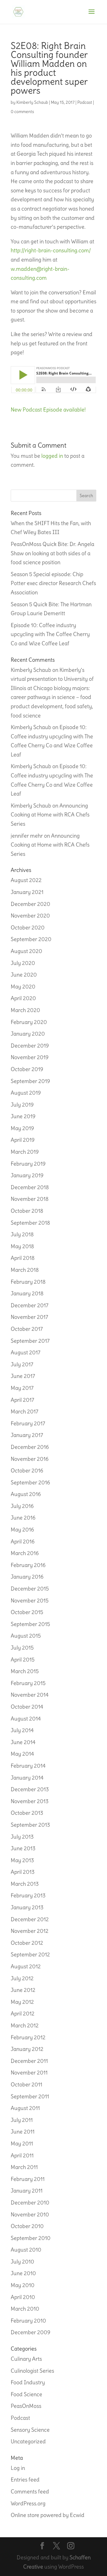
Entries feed (25, 2480)
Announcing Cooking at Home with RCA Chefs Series (50, 815)
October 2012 (27, 1943)
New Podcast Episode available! (48, 410)
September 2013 (30, 1825)
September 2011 (30, 2096)
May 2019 (22, 1128)
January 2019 (27, 1175)
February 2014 (28, 1766)
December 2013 (30, 1789)
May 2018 (22, 1246)
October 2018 (27, 1211)
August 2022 (26, 880)
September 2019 (30, 1081)
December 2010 (30, 2203)
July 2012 (22, 1978)
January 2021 (27, 892)
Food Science (26, 2394)
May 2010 (23, 2285)
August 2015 (26, 1636)
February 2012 (28, 2037)
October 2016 (27, 1470)
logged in (52, 456)
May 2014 (22, 1754)
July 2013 (22, 1837)
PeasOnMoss (26, 2406)
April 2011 (22, 2155)
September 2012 (30, 1954)
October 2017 (27, 1329)
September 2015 (30, 1624)
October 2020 (28, 927)
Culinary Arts (26, 2359)
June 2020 (24, 975)
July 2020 (23, 963)
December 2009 (30, 2332)
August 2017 (26, 1352)
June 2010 (23, 2273)
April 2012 (23, 2013)
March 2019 (25, 1152)
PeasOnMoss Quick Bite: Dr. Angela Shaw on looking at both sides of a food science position (52, 553)
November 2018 (30, 1199)
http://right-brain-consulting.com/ (51, 250)
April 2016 (23, 1541)
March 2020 (25, 1010)
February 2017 (28, 1423)
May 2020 (23, 987)
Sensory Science (30, 2430)
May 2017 (22, 1388)
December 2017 (30, 1305)
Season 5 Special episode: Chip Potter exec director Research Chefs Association (53, 583)
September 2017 (30, 1341)
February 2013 (28, 1895)
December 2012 (30, 1919)
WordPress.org (28, 2503)
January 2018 (27, 1293)
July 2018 (22, 1234)
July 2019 (22, 1105)
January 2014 (27, 1778)
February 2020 (29, 1022)
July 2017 (22, 1364)
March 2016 (25, 1553)
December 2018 (30, 1187)
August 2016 (26, 1494)
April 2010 (23, 2297)
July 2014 (22, 1730)
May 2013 (22, 1860)
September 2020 (31, 939)
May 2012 (22, 2002)
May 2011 (22, 2143)
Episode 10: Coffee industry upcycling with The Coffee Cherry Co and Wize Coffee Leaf (50, 634)
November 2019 (30, 1057)
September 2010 (31, 2238)
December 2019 (30, 1046)
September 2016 (30, 1482)
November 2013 (30, 1801)
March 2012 (25, 2025)
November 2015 (30, 1600)
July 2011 (22, 2120)
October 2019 (27, 1069)
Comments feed (30, 2491)
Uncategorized (28, 2441)
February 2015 (28, 1683)
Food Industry (28, 2382)
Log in (18, 2468)
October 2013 (27, 1813)
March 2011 (24, 2167)
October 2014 (27, 1707)
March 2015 (25, 1671)
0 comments (22, 112)
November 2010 (30, 2214)
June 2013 (23, 1848)
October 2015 (27, 1612)
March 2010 (25, 2309)
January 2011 (27, 2191)
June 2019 (23, 1116)
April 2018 (23, 1258)
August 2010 (26, 2250)
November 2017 (29, 1317)
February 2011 (28, 2179)
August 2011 (25, 2108)
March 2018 (25, 1270)
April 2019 (23, 1140)
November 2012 (30, 1931)
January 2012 (27, 2049)
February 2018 (28, 1282)
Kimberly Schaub (32, 102)
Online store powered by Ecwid (48, 2515)
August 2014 (26, 1719)
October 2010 (27, 2226)
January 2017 (27, 1435)
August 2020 (26, 951)
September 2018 (30, 1223)
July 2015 (22, 1648)
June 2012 (23, 1990)
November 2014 (30, 1695)
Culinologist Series (32, 2371)
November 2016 (30, 1459)
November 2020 (30, 916)
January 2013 (27, 1907)
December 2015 (30, 1589)
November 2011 (29, 2073)
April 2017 (22, 1400)
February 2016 (28, 1565)
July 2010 (22, 2262)
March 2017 (25, 1411)
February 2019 (28, 1164)
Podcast (85, 102)
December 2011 (29, 2061)
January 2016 (27, 1577)
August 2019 (26, 1093)
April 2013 (23, 1872)
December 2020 (30, 904)
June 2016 (23, 1518)
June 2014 (23, 1742)
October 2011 (26, 2084)
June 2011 (23, 2132)
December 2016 (30, 1447)
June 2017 (23, 1376)
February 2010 (28, 2321)
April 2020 (23, 998)
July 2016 (22, 1506)
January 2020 (28, 1034)
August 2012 (26, 1966)
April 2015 (23, 1660)
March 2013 (25, 1884)
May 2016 (22, 1530)
